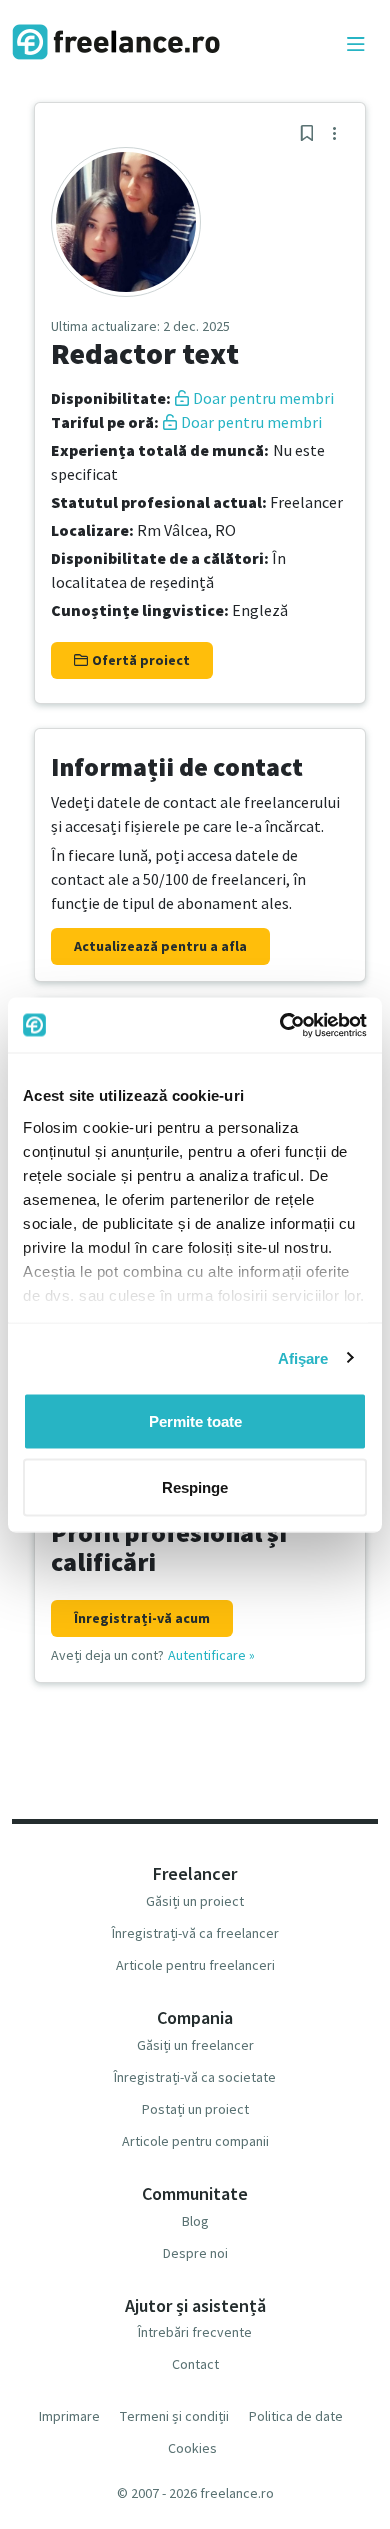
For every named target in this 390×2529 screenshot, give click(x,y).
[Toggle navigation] (356, 45)
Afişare (303, 1357)
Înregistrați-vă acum (142, 1618)
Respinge (195, 1486)
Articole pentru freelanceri (195, 1965)
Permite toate (195, 1421)
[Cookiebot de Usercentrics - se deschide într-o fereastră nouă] (280, 1025)
